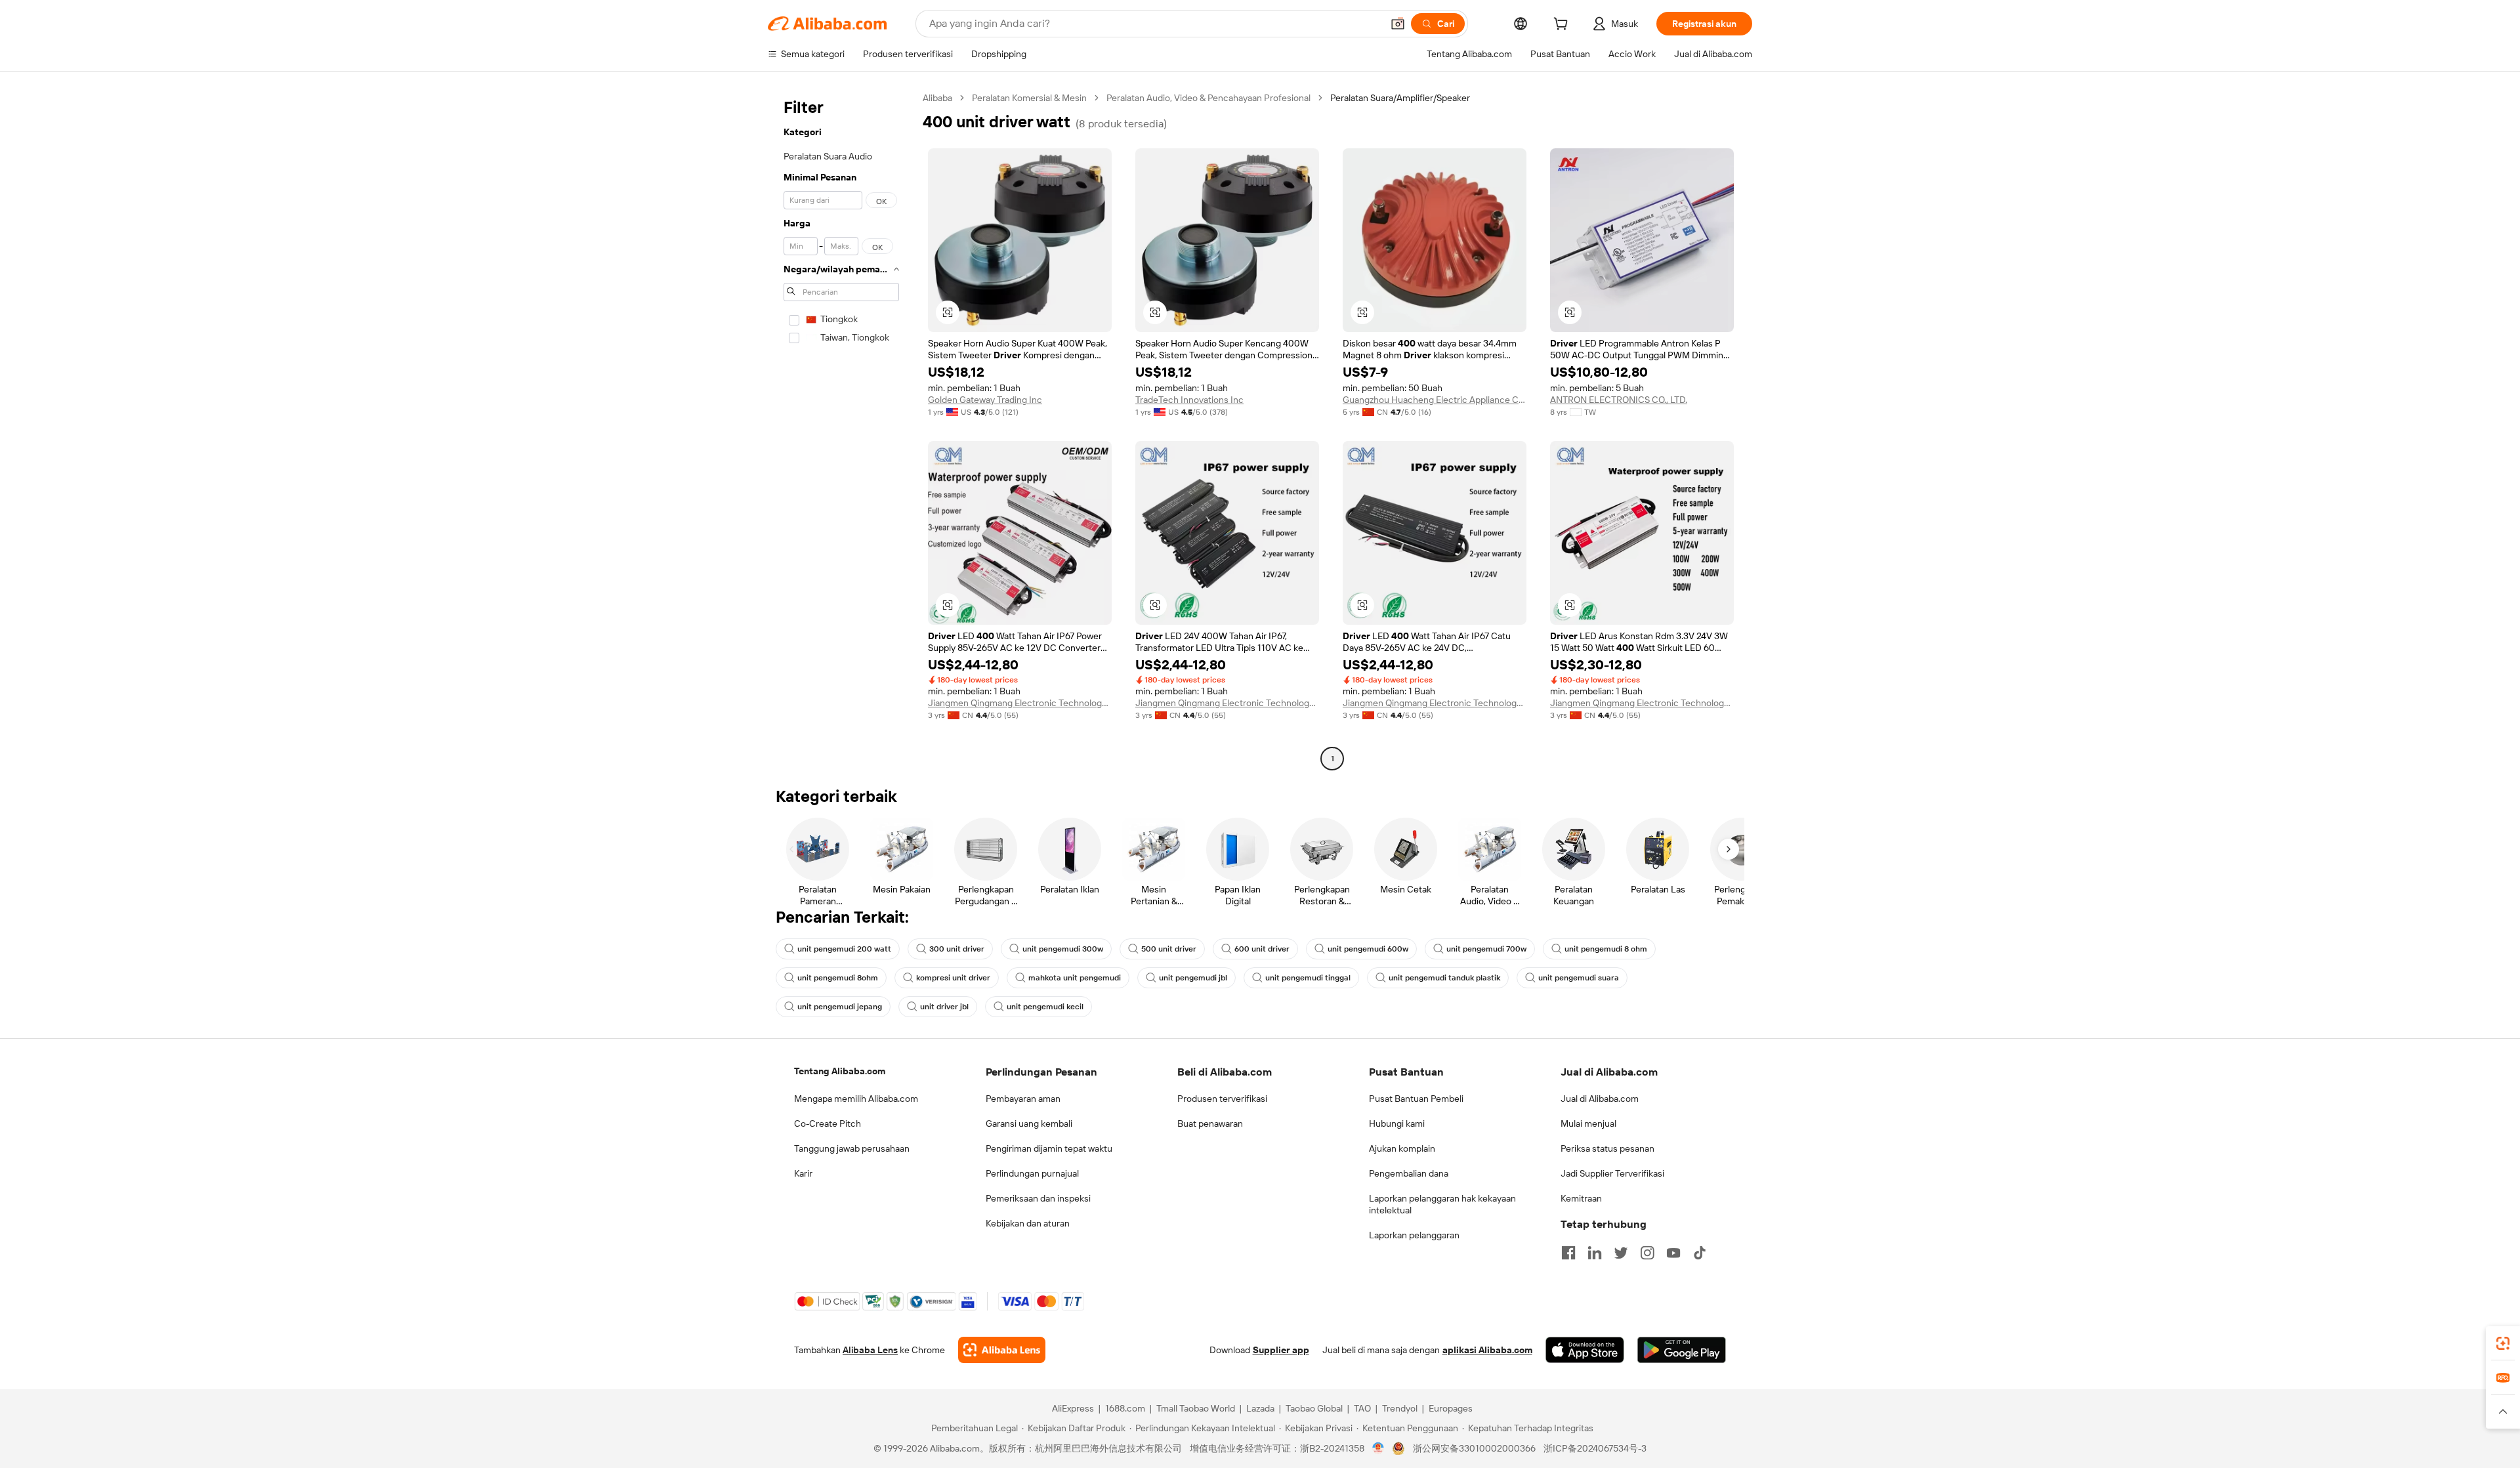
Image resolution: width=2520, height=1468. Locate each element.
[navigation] (841, 430)
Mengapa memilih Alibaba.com (856, 1099)
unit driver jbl (944, 1007)
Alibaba (937, 98)
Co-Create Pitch (828, 1123)
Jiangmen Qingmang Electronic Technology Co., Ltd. (1020, 703)
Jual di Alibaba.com (1600, 1099)
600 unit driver (1262, 949)
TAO (1362, 1408)
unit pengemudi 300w (1063, 949)
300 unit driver (957, 949)
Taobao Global (1314, 1408)
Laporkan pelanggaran (1414, 1235)
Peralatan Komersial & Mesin (1029, 98)
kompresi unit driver (953, 978)
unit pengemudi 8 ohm (1606, 949)
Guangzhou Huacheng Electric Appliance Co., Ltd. (1435, 400)
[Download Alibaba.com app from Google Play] (1682, 1350)
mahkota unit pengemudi (1075, 978)
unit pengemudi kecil (1045, 1007)
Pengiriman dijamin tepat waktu (1049, 1148)
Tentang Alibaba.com (840, 1071)
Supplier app (1281, 1350)
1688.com (1125, 1408)
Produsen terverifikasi (1222, 1099)
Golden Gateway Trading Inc (985, 400)
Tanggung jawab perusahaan (852, 1148)
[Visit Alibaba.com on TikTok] (1700, 1253)
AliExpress (1073, 1408)
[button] (1398, 24)
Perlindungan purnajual (1032, 1173)
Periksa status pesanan (1607, 1148)
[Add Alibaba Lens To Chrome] (1002, 1350)
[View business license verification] (1378, 1448)
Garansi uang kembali (1029, 1123)
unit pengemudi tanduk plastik (1444, 978)
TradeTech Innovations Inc (1189, 400)
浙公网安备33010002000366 (1474, 1448)
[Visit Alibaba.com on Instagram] (1647, 1253)
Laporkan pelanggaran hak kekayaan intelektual (1442, 1204)
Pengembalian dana (1409, 1173)
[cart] (1563, 26)
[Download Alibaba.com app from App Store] (1585, 1350)
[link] (2503, 1343)
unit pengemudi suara (1579, 978)
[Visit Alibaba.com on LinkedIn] (1595, 1253)
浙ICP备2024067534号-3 (1595, 1448)
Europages (1451, 1408)
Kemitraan (1581, 1198)
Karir (803, 1173)
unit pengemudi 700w (1486, 949)
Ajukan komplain (1402, 1148)
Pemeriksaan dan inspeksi (1038, 1198)
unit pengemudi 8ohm (838, 978)
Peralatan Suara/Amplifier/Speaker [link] (1400, 98)
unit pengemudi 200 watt (844, 949)
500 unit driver (1169, 949)
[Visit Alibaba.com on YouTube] (1673, 1253)
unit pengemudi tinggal (1308, 978)
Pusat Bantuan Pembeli (1416, 1099)
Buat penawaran (1210, 1123)
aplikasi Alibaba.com (1487, 1350)
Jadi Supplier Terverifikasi (1612, 1173)
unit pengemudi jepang (840, 1007)
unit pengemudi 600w (1368, 949)
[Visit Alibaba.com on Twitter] (1621, 1253)
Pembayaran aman (1023, 1099)
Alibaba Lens (870, 1350)
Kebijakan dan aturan (1028, 1223)
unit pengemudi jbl (1193, 978)
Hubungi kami (1397, 1123)
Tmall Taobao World (1196, 1408)
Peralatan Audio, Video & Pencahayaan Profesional (1208, 98)
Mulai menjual (1588, 1123)
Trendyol (1400, 1408)
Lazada (1260, 1408)
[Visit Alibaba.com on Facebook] (1568, 1253)
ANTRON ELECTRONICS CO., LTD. (1619, 400)
